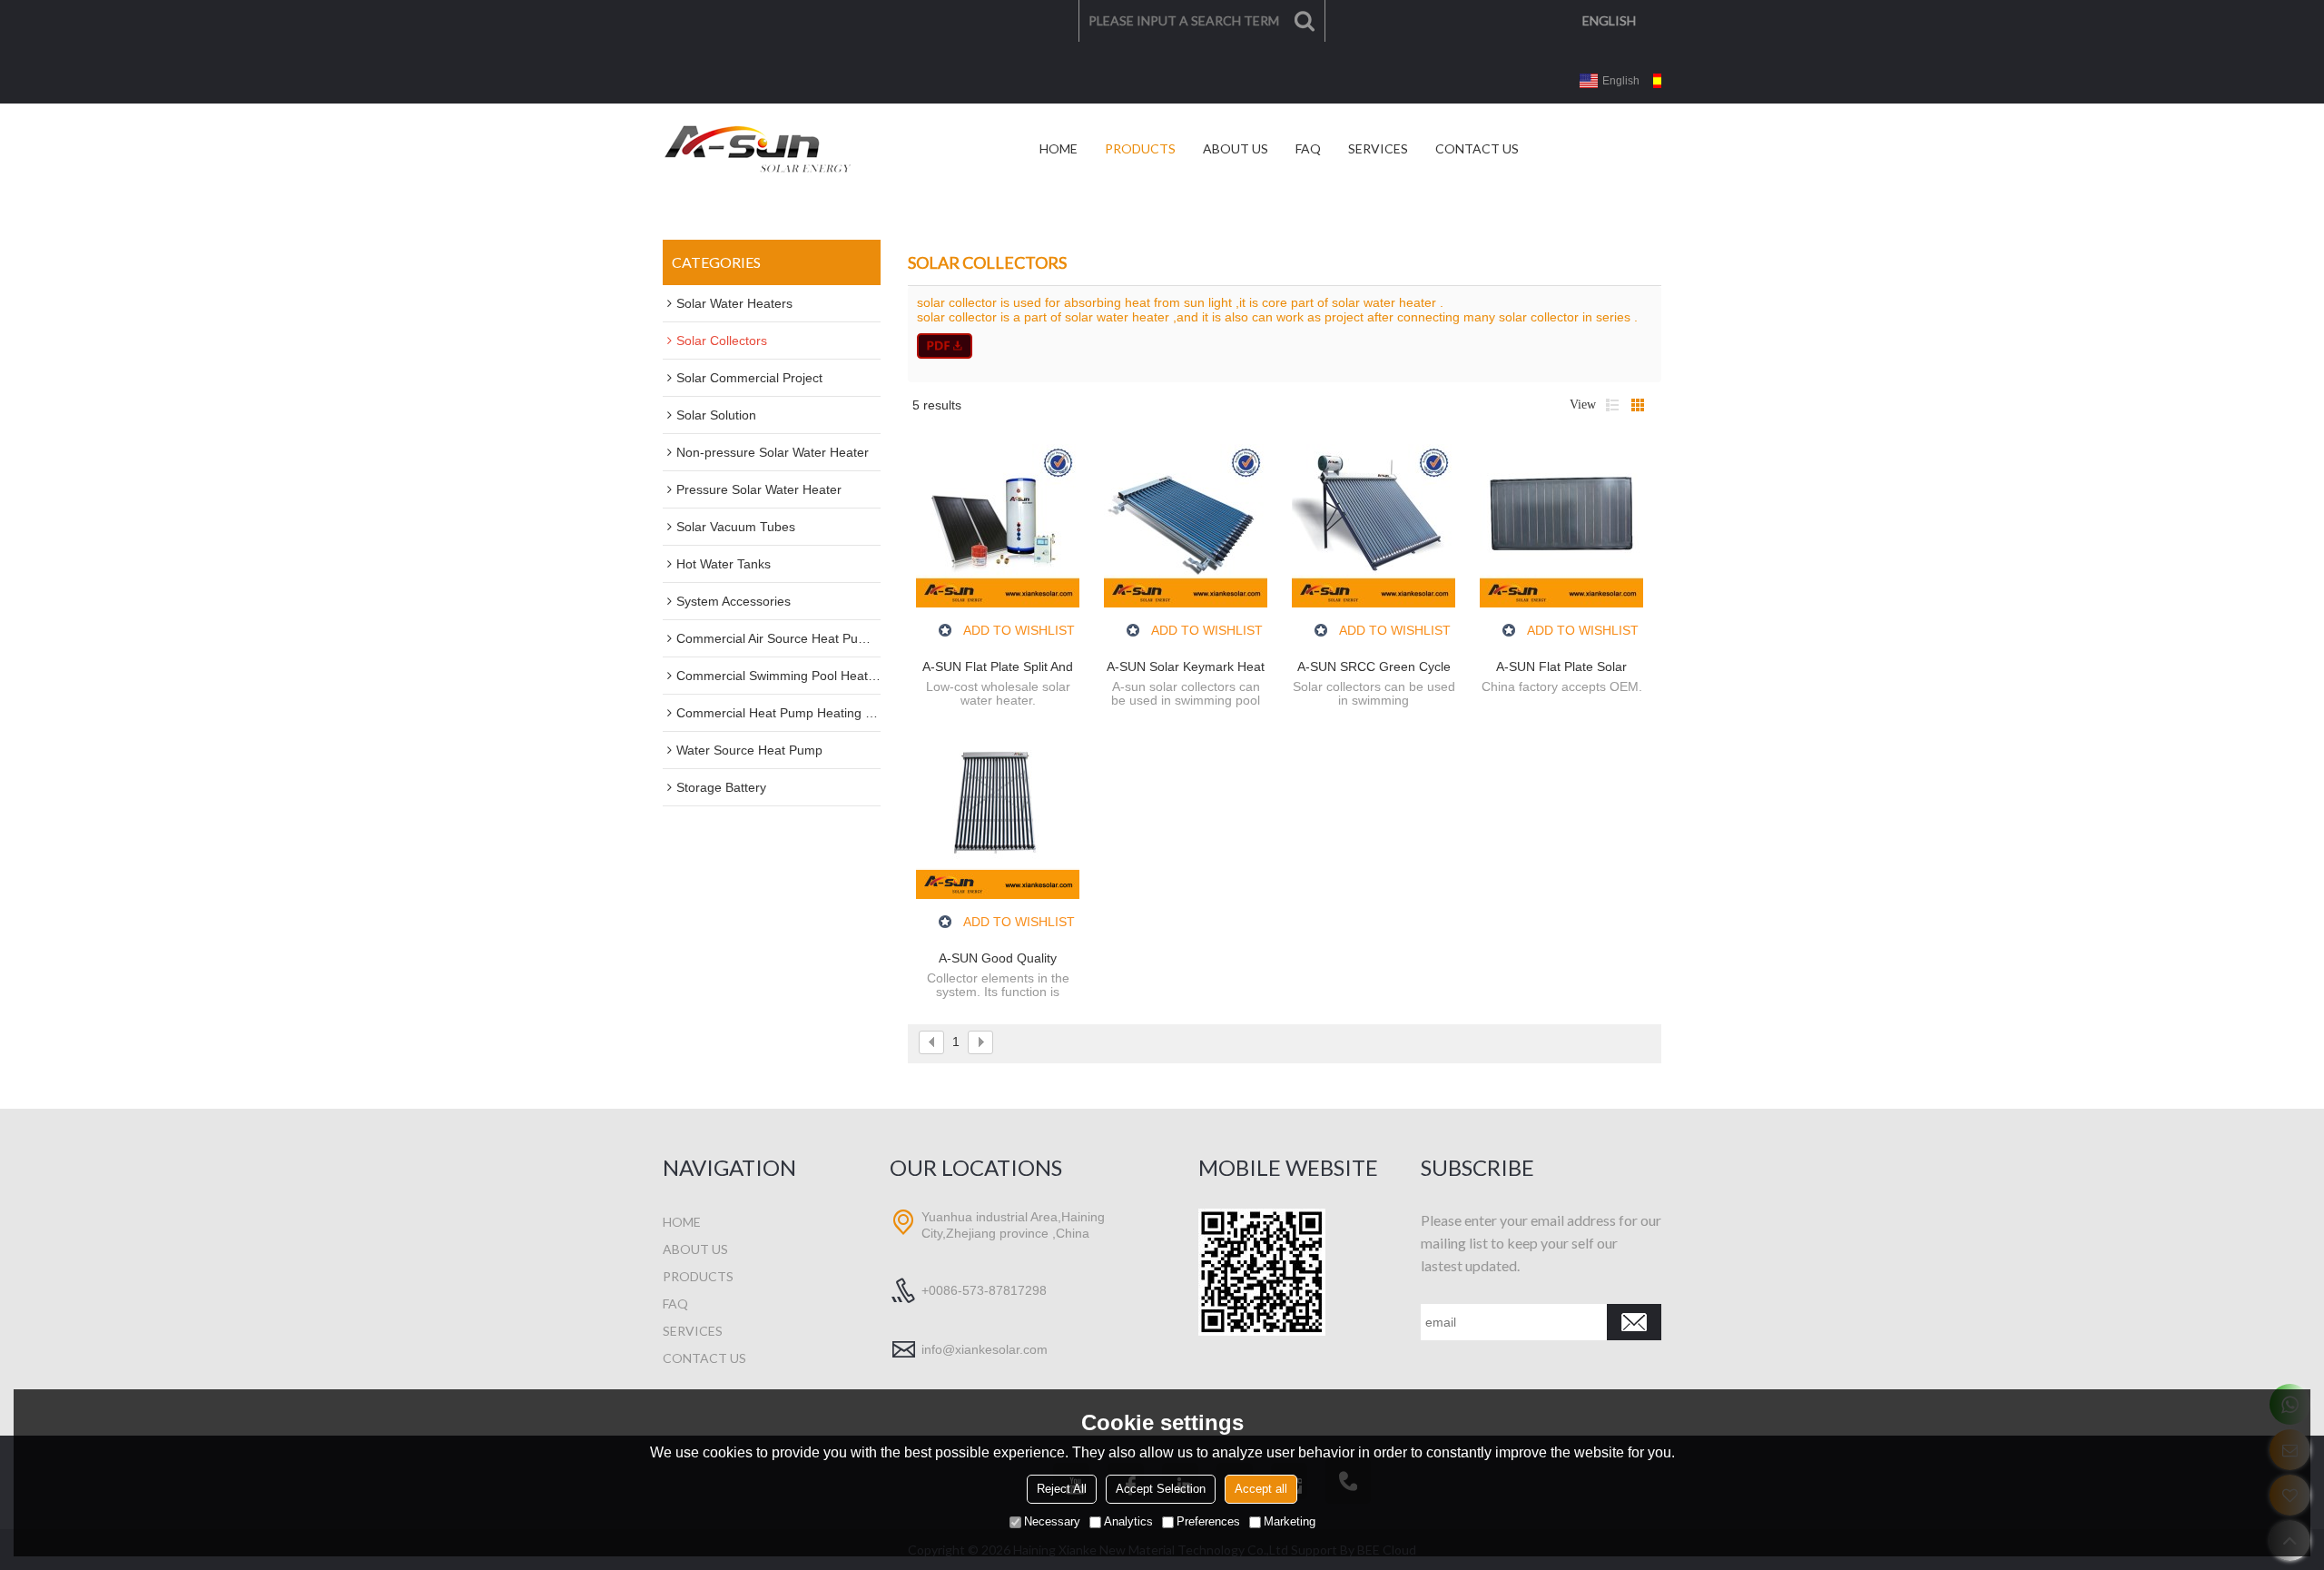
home (682, 1222)
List (1612, 405)
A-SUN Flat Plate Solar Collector (1561, 667)
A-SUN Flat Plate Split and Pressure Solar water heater (998, 667)
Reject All (1062, 1489)
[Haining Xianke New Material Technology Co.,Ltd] (758, 149)
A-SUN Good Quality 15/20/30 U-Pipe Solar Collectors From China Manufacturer (998, 959)
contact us (704, 1358)
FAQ (1308, 148)
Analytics (1128, 1521)
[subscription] (1634, 1322)
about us (695, 1249)
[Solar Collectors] (1285, 346)
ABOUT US (1236, 148)
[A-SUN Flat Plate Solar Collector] (1561, 526)
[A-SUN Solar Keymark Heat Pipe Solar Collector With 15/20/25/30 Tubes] (1186, 526)
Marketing (1290, 1521)
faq (675, 1303)
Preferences (1208, 1521)
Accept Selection (1161, 1489)
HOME (1059, 148)
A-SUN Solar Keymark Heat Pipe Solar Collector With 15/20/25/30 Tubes (1186, 667)
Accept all (1261, 1489)
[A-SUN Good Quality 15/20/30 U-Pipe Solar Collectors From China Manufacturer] (998, 817)
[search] (1305, 21)
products (698, 1276)
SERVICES (1378, 148)
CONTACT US (1477, 148)
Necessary (1052, 1521)
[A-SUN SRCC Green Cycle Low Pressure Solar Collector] (1374, 526)
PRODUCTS (1140, 148)
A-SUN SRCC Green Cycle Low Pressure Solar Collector (1374, 667)
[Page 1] (931, 1042)
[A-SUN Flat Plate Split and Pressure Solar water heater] (998, 526)
